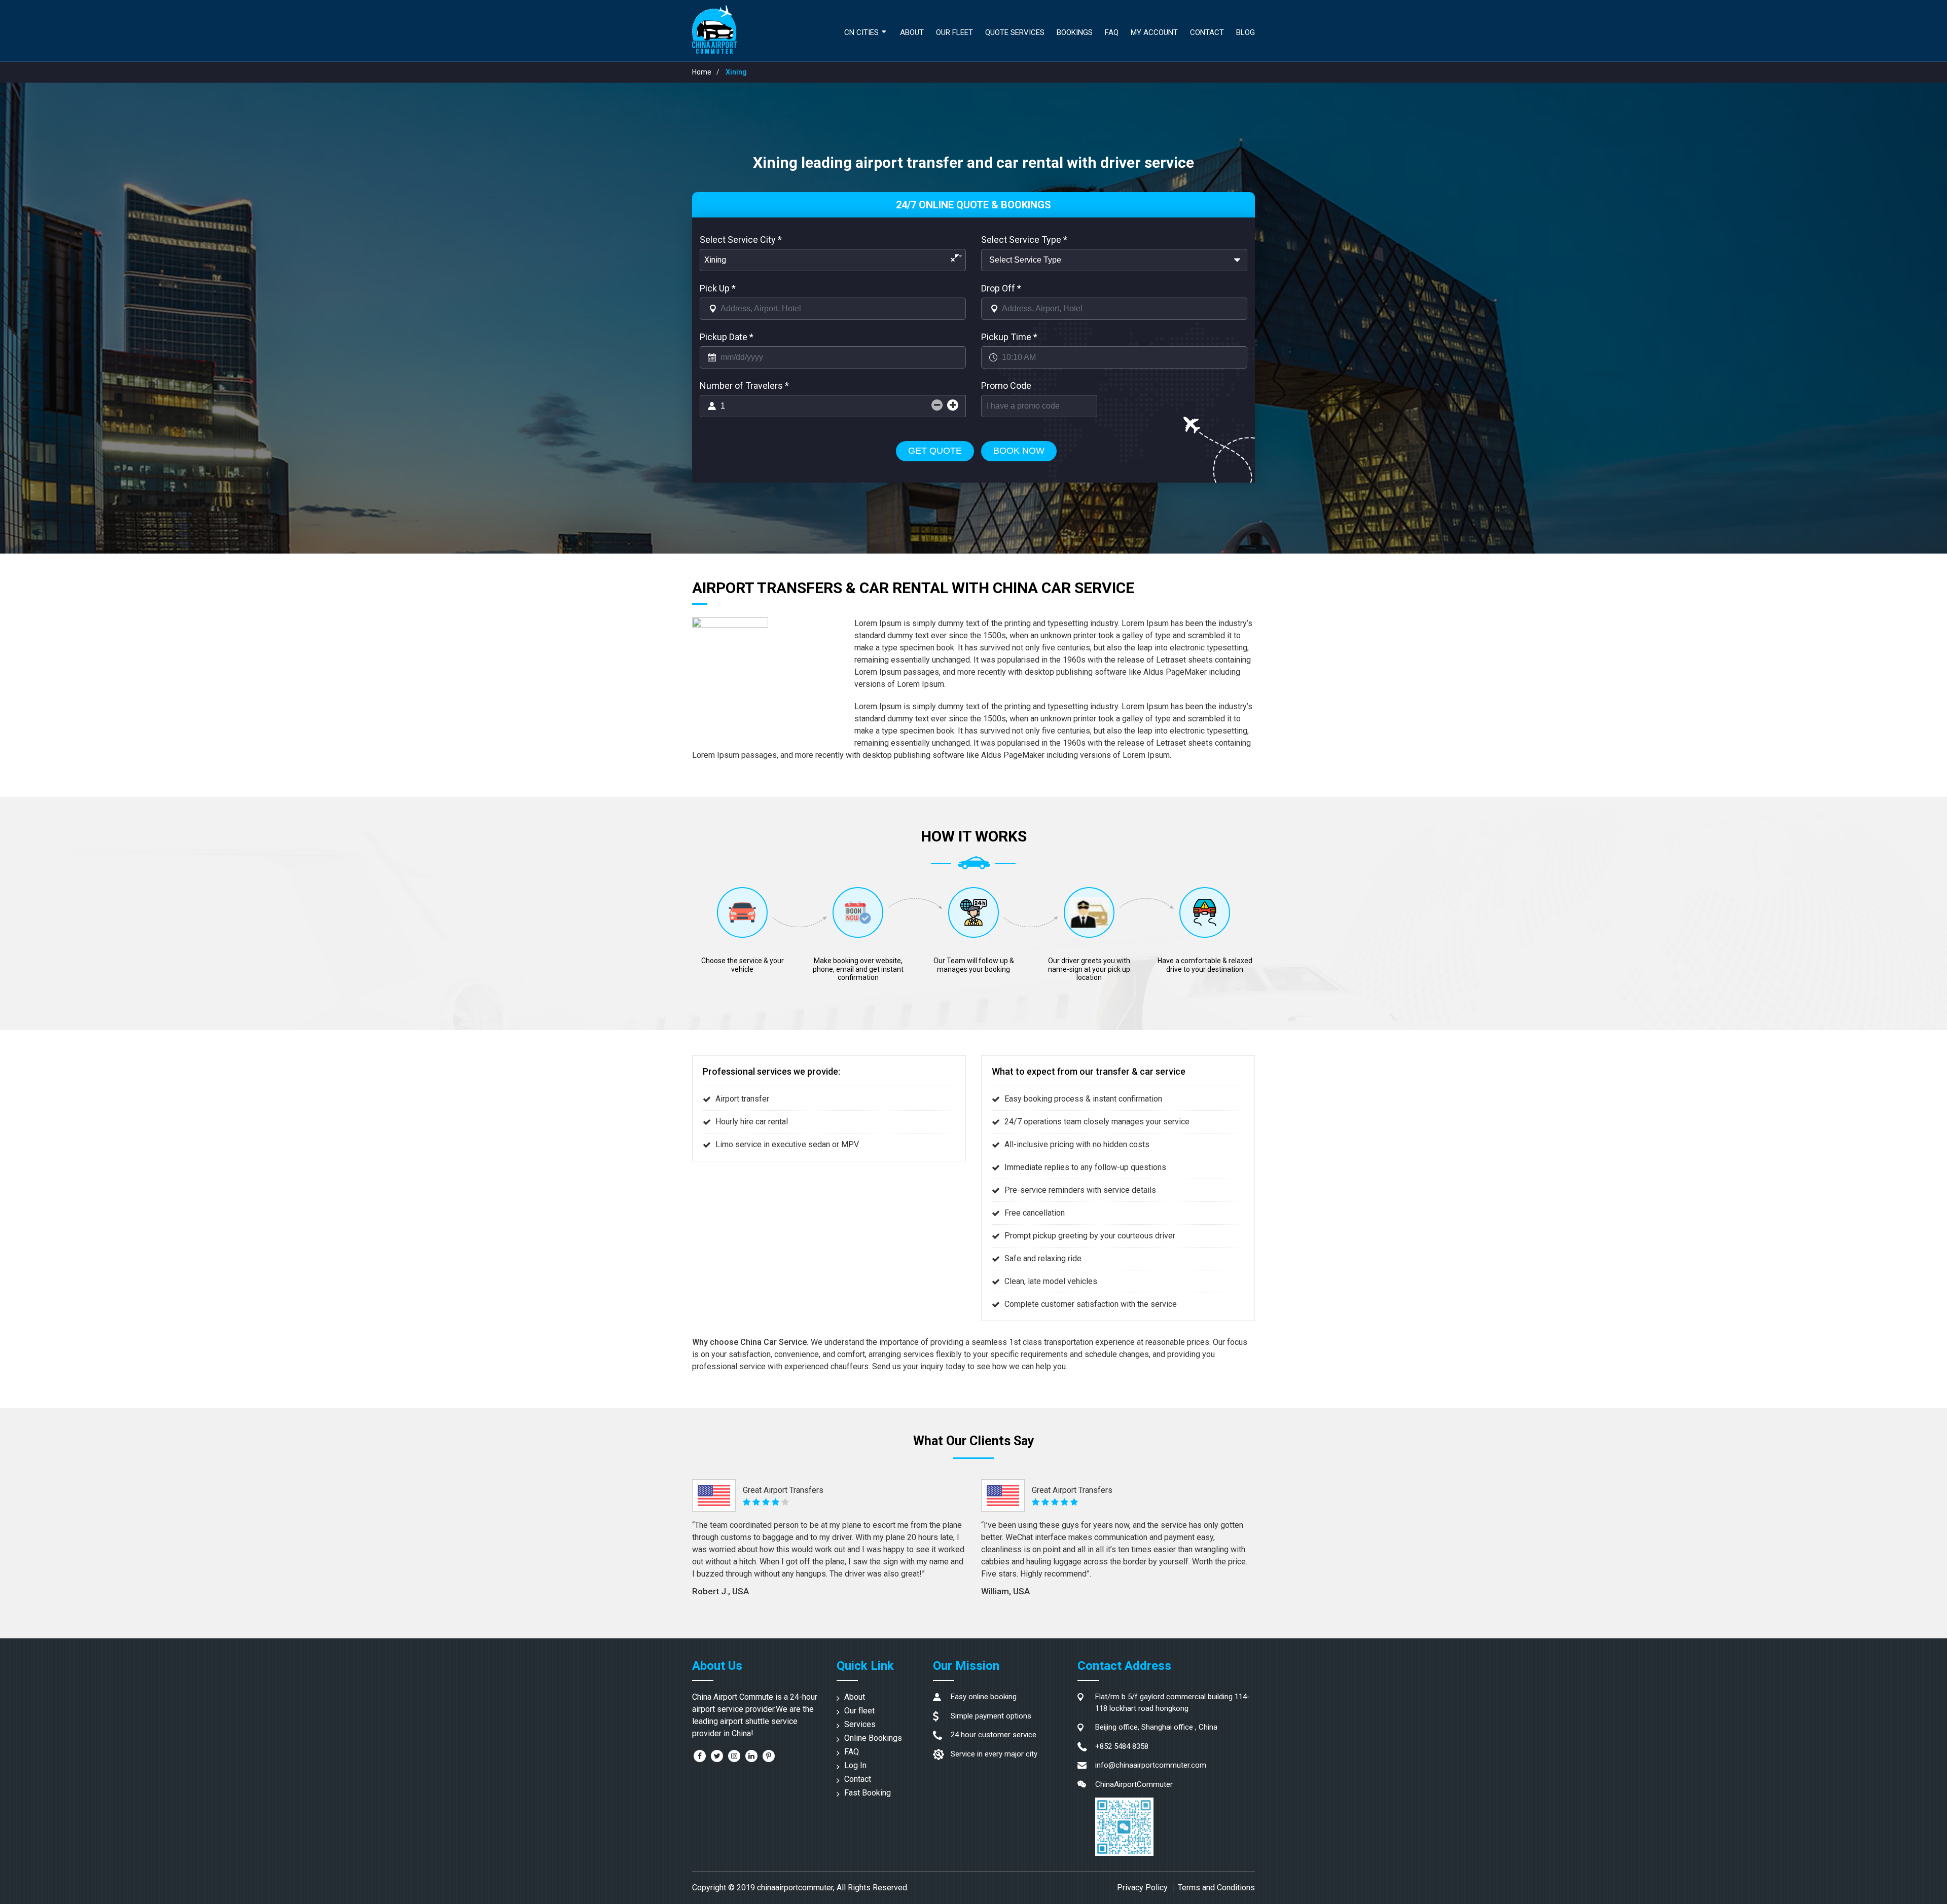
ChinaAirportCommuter (1134, 1784)
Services (860, 1724)
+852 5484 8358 (1122, 1746)
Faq (1112, 32)
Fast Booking (868, 1793)
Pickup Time (1009, 337)
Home (702, 72)
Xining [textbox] (830, 260)
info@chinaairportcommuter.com (1151, 1765)
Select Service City (741, 240)
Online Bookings (873, 1738)
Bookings (1075, 32)
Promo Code (1006, 386)
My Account (1154, 32)
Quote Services (1015, 32)
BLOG (1246, 32)
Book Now (1019, 451)
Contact (1207, 32)
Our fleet (954, 32)
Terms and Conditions (1216, 1888)
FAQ (852, 1752)
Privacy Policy (1142, 1888)
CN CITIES (861, 32)
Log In (855, 1765)
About (912, 32)
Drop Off (1001, 288)
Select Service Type (1024, 240)
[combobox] (833, 260)
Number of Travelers (744, 386)
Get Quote (935, 451)
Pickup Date (727, 337)
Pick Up (718, 288)
